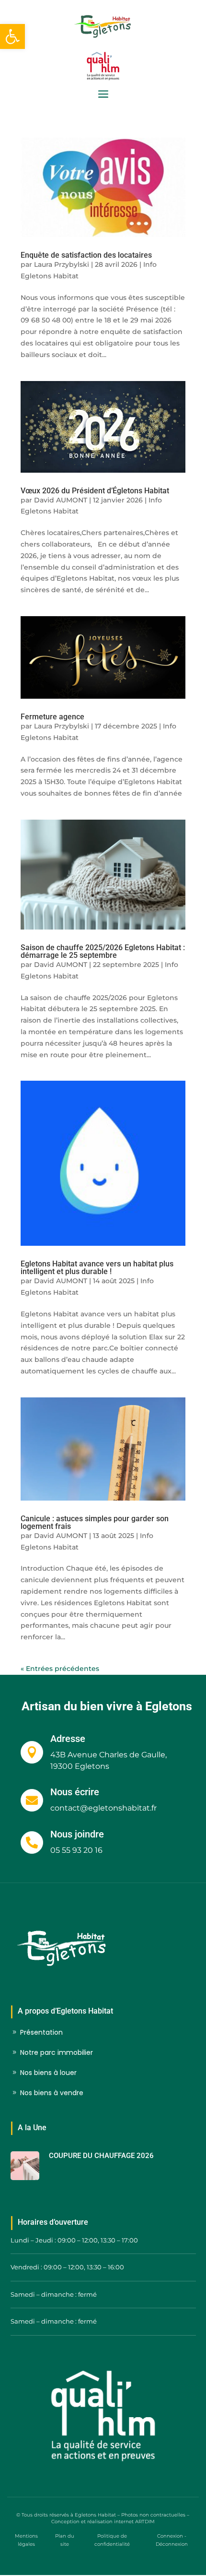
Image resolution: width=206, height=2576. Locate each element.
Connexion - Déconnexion (172, 2540)
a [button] (103, 95)
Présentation (41, 2032)
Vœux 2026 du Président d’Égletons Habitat (96, 491)
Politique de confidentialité (112, 2540)
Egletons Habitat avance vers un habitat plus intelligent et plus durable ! (97, 1268)
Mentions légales (26, 2540)
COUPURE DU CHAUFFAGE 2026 (101, 2156)
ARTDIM (145, 2522)
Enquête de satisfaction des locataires (86, 255)
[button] (12, 36)
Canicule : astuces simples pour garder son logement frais (95, 1522)
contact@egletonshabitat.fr (103, 1808)
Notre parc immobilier (57, 2052)
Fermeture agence (52, 717)
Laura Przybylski (62, 264)
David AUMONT (61, 500)
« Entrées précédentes (60, 1669)
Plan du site (65, 2540)
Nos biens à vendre (52, 2093)
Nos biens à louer (48, 2073)
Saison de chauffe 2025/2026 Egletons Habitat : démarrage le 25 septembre (103, 951)
